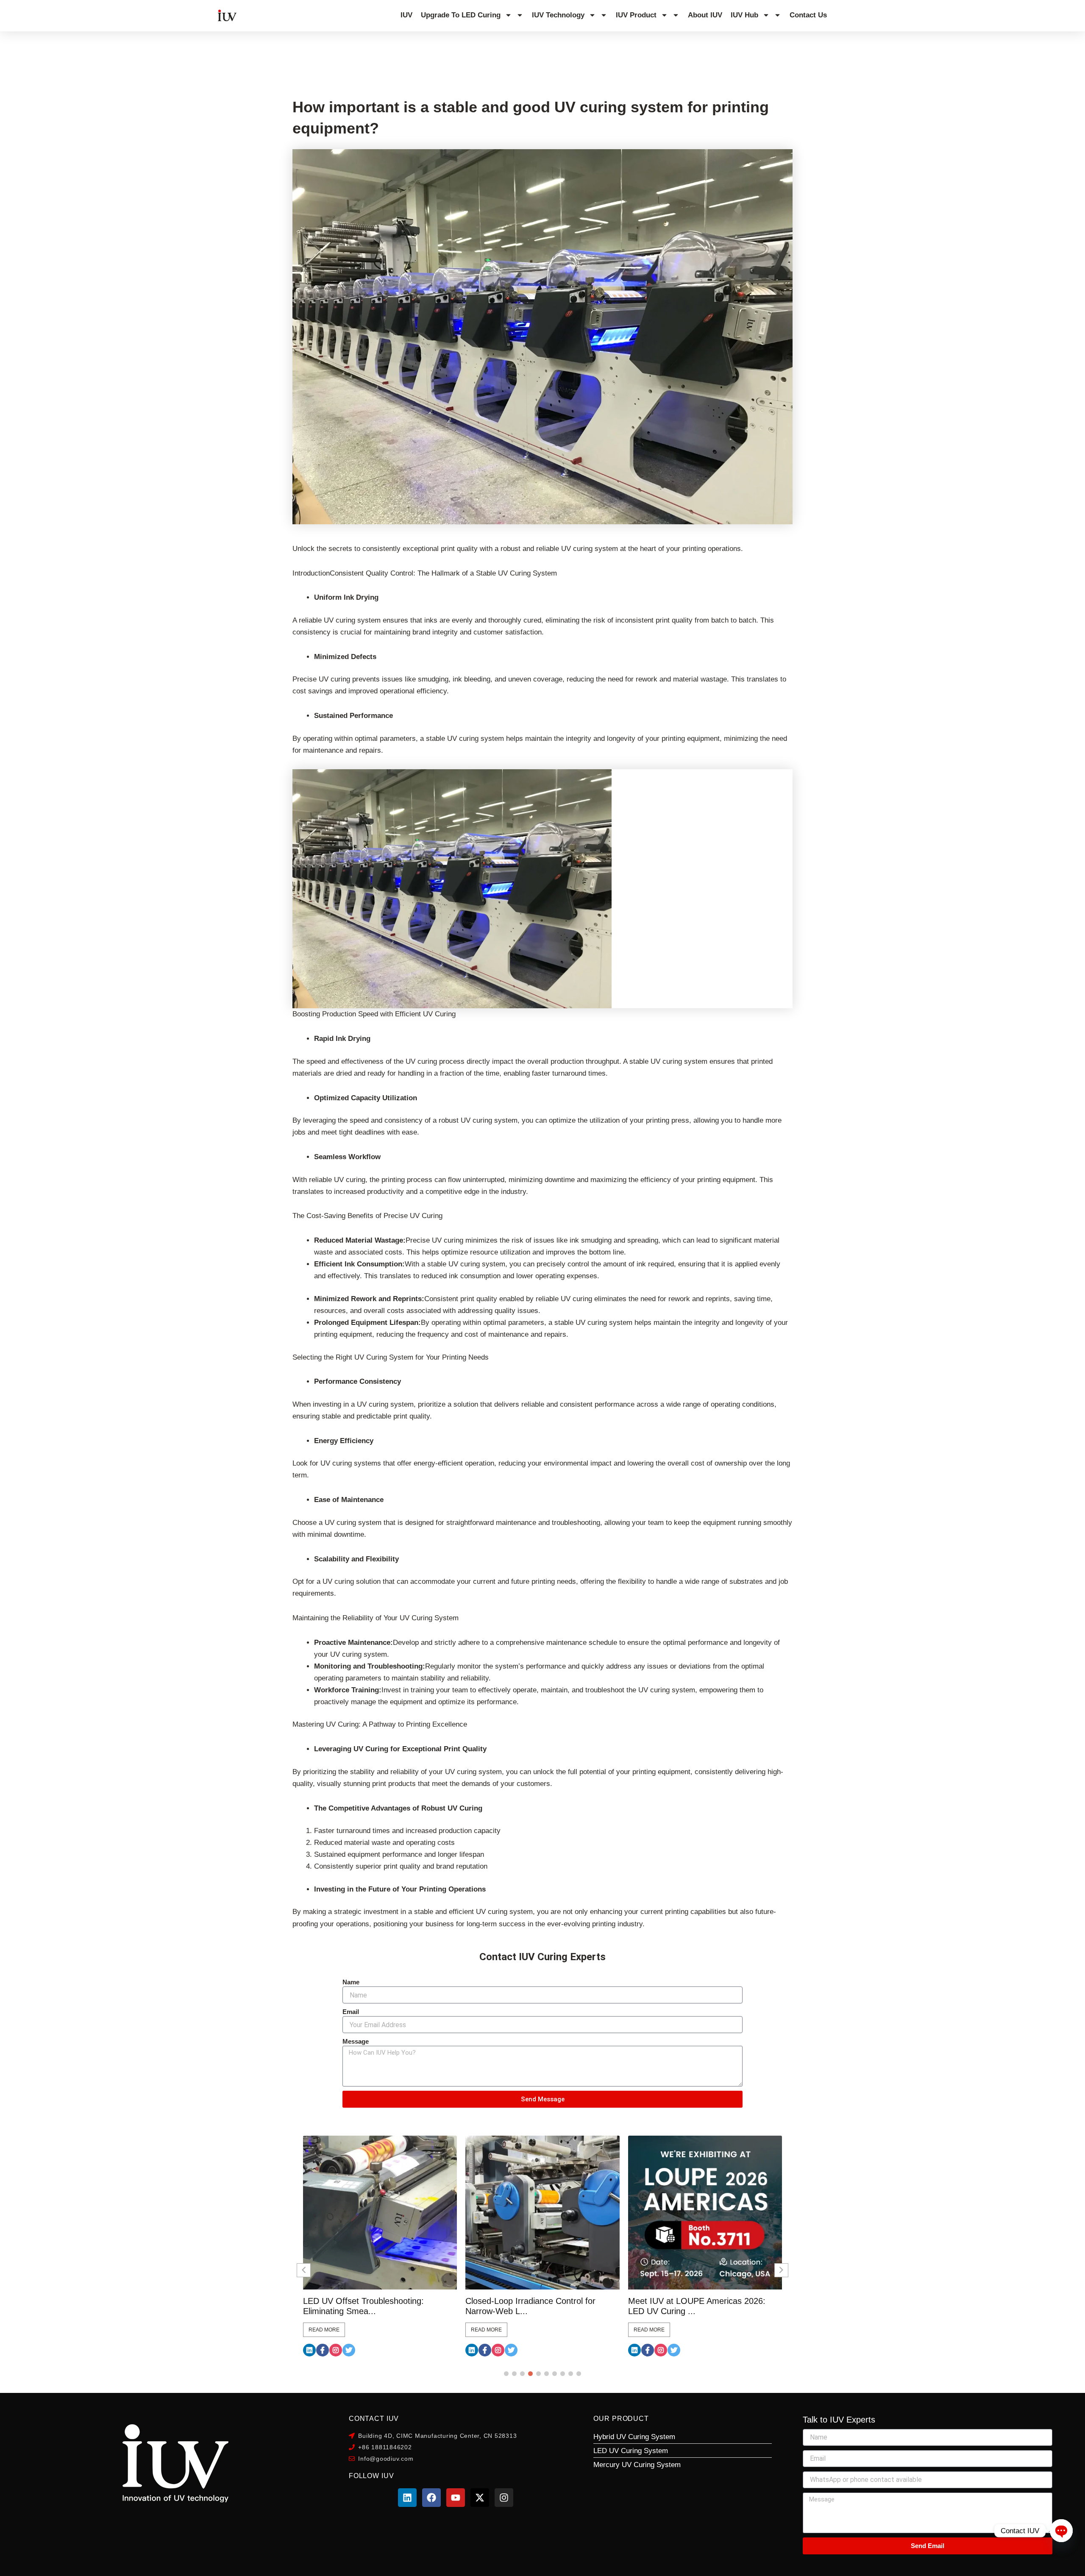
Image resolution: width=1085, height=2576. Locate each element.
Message (356, 2041)
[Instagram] (336, 2350)
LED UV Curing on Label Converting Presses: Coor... (696, 2306)
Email (351, 2012)
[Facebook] (323, 2350)
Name (351, 1982)
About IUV (705, 15)
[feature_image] (380, 2212)
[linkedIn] (309, 2350)
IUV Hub (744, 15)
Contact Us (808, 15)
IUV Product (636, 15)
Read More (324, 2330)
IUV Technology (558, 15)
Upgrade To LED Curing (461, 15)
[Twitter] (349, 2350)
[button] (506, 2374)
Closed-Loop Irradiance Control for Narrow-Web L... (368, 2306)
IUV (406, 15)
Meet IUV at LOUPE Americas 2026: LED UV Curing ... (534, 2306)
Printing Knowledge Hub (80, 58)
